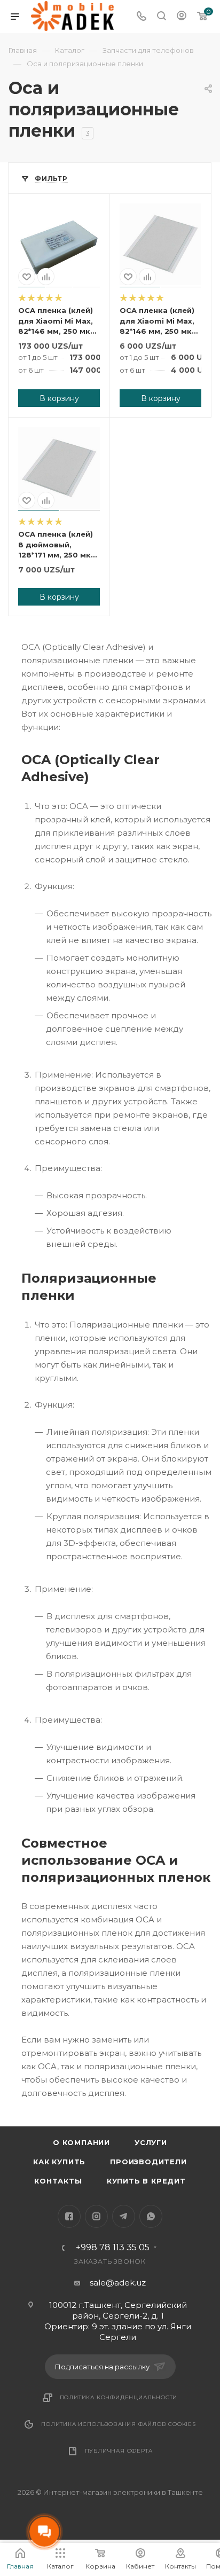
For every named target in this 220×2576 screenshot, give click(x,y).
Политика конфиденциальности (119, 2397)
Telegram (124, 2216)
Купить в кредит (146, 2181)
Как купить (59, 2162)
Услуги (151, 2142)
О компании (81, 2142)
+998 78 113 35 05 (113, 2248)
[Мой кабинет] (182, 17)
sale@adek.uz (118, 2283)
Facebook (69, 2216)
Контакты (58, 2181)
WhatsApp (151, 2216)
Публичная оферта (119, 2451)
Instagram (96, 2216)
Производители (148, 2162)
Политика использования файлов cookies (119, 2424)
